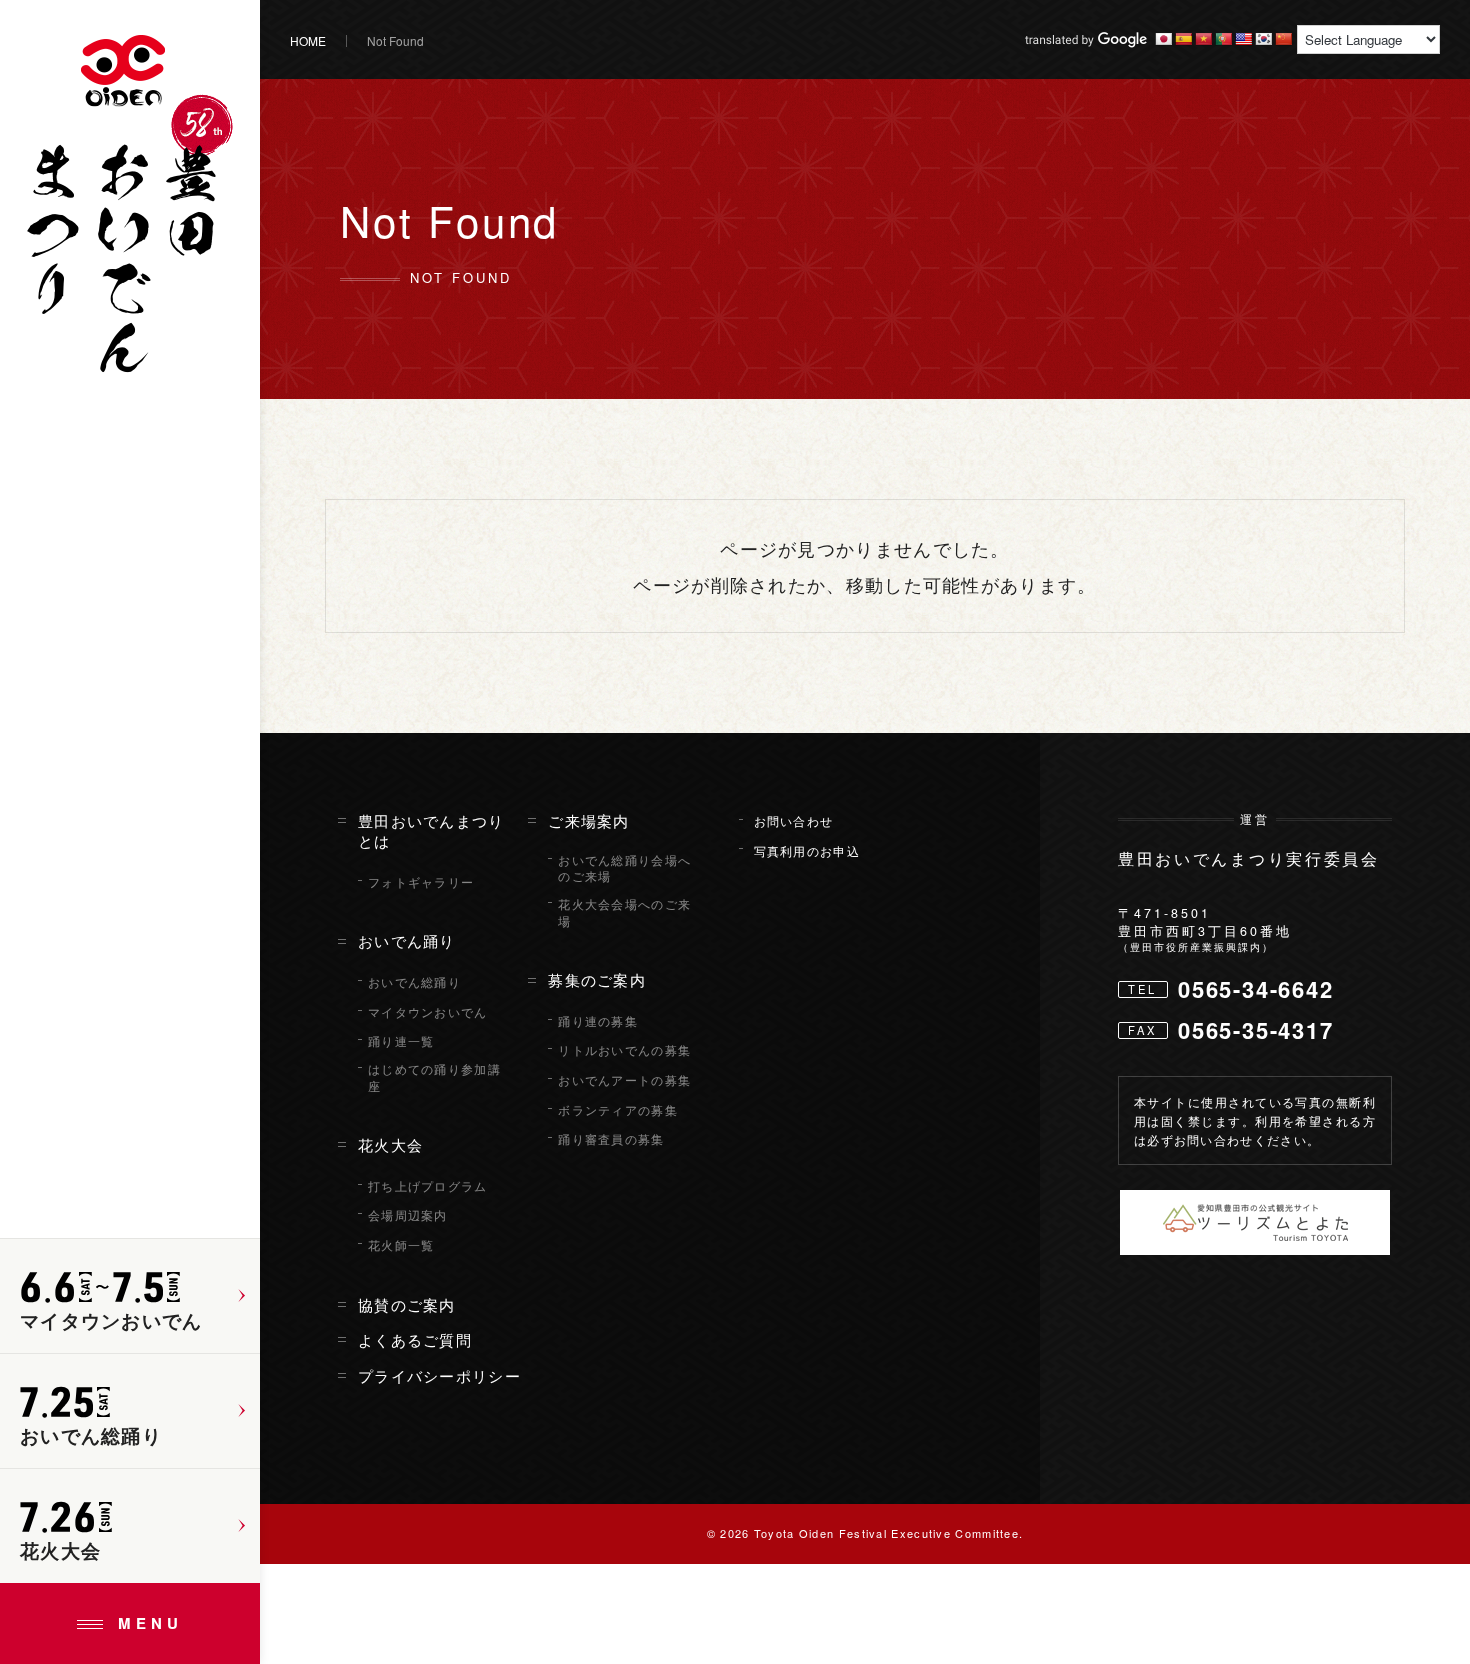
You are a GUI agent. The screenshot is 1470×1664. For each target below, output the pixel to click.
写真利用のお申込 (807, 851)
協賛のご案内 (407, 1305)
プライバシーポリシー (439, 1376)
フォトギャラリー (421, 882)
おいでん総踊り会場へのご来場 (624, 868)
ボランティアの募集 (618, 1110)
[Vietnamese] (1203, 39)
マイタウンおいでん (428, 1012)
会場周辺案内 (408, 1215)
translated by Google (1086, 40)
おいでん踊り (407, 941)
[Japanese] (1163, 39)
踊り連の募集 (598, 1021)
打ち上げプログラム (428, 1186)
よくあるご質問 (415, 1340)
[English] (1243, 39)
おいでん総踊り (414, 982)
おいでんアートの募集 (624, 1080)
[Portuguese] (1223, 39)
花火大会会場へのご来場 (624, 912)
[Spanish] (1183, 39)
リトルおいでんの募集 (624, 1050)
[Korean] (1263, 39)
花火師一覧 (401, 1245)
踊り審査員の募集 (611, 1139)
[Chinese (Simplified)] (1283, 39)
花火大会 (390, 1145)
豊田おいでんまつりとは (431, 831)
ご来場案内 (589, 821)
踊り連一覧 (401, 1041)
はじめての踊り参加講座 (434, 1077)
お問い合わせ (794, 821)
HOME (308, 41)
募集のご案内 (597, 980)
